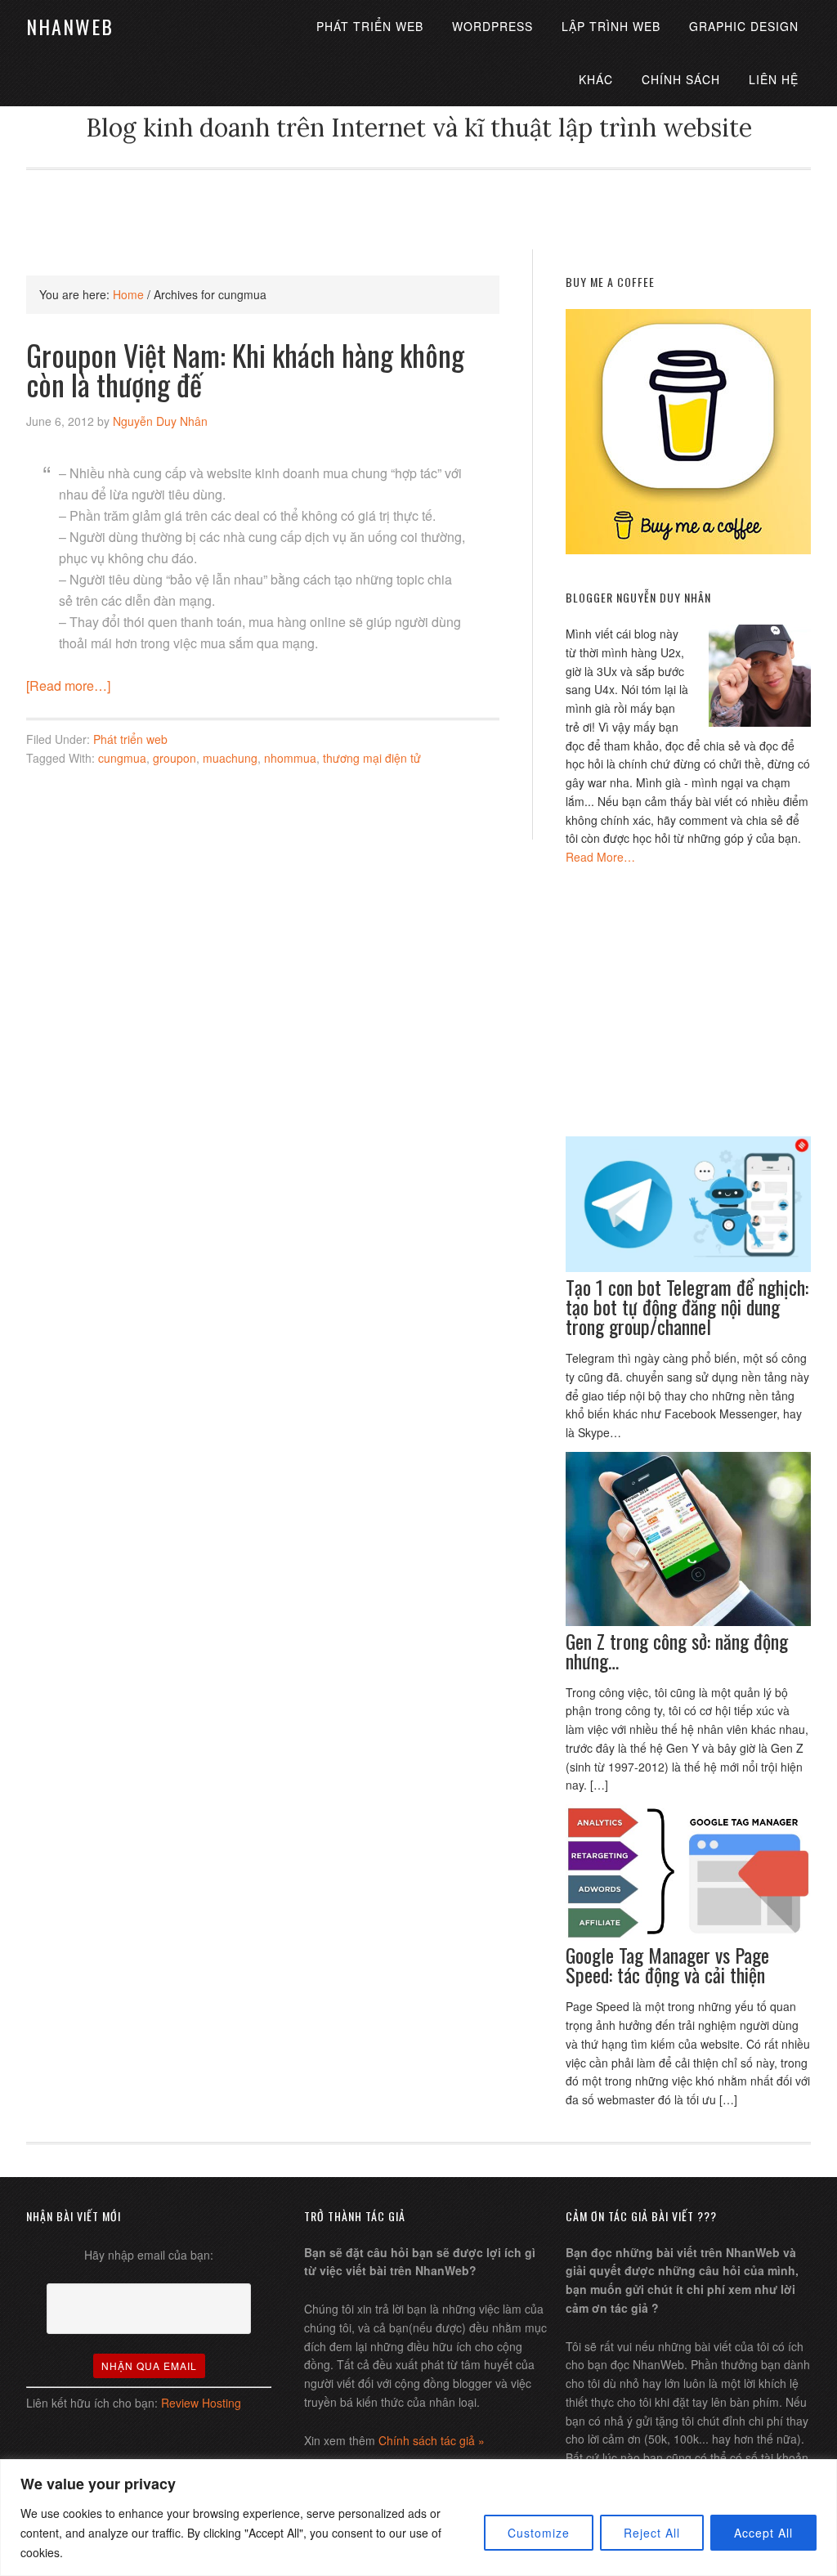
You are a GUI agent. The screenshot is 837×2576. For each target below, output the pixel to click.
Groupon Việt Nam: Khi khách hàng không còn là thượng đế (245, 369)
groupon (175, 758)
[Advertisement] (418, 207)
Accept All (763, 2533)
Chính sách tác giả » (432, 2440)
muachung (230, 758)
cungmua (122, 758)
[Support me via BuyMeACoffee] (688, 549)
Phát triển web (130, 739)
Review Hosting (201, 2403)
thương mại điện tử (372, 758)
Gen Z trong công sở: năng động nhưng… (677, 1651)
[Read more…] (68, 685)
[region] (418, 2518)
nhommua (290, 758)
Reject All (652, 2533)
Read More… (600, 857)
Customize (539, 2533)
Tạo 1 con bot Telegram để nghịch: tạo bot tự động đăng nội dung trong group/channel (687, 1306)
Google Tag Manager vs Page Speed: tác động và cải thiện (667, 1964)
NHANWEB (70, 26)
